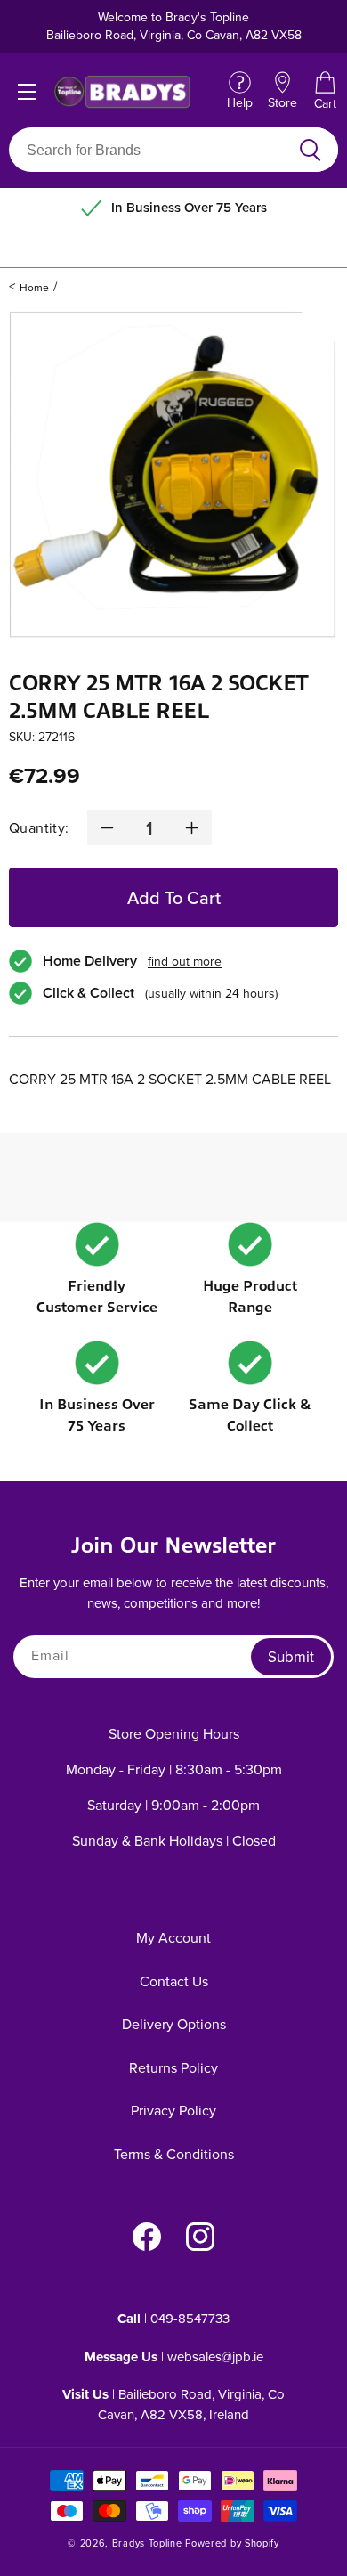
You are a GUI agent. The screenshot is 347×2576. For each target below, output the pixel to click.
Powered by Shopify (232, 2543)
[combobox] (153, 150)
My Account (173, 1937)
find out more (185, 961)
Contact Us (174, 1981)
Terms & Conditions (174, 2154)
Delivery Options (174, 2024)
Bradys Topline (147, 2543)
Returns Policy (173, 2067)
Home (34, 287)
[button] (325, 92)
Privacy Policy (173, 2110)
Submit (291, 1657)
